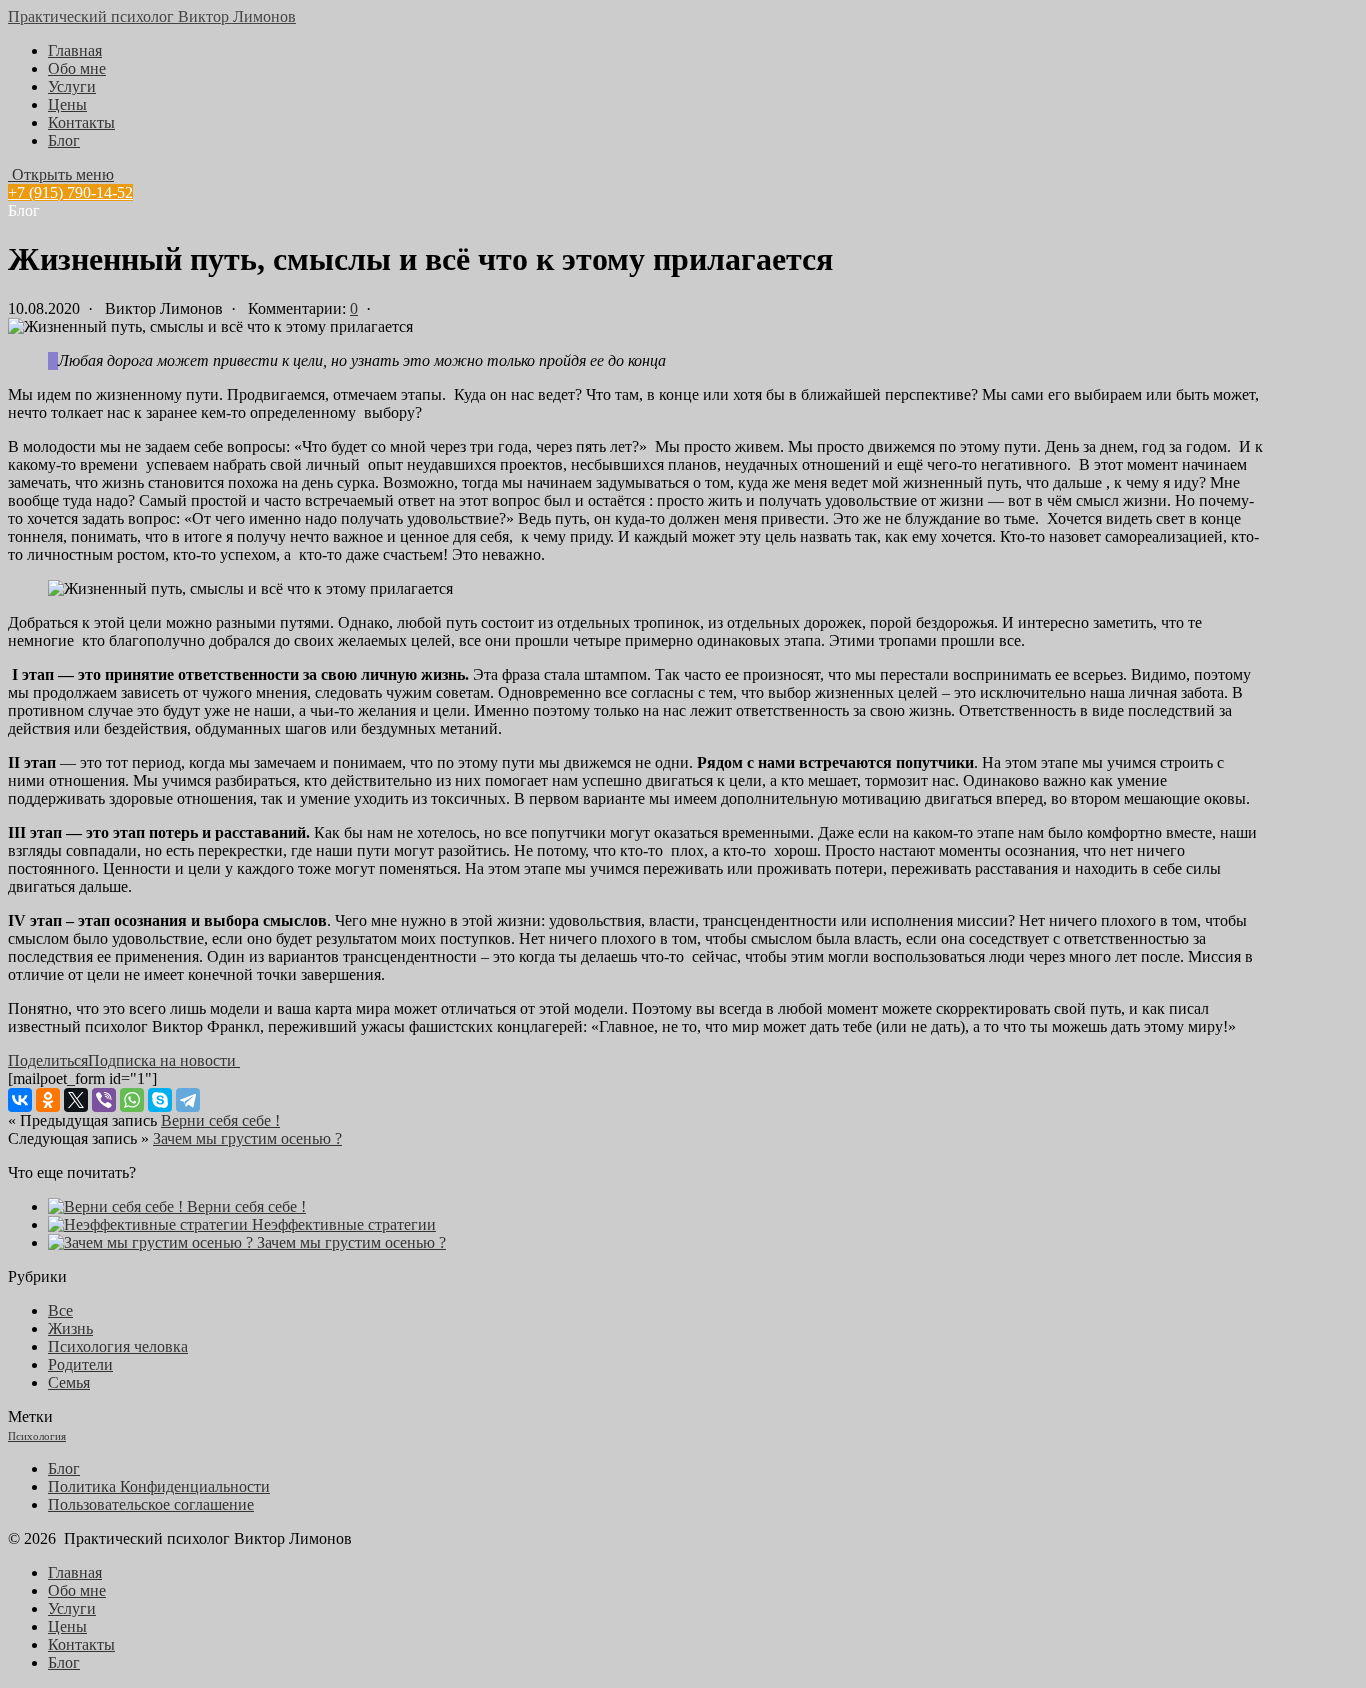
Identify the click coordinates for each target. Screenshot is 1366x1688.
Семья (69, 1382)
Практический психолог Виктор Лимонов (152, 16)
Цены (67, 104)
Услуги (72, 86)
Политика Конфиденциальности (159, 1486)
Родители (80, 1364)
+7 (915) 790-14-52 (70, 192)
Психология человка (118, 1346)
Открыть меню (61, 174)
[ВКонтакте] (20, 1100)
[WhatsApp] (132, 1100)
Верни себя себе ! (220, 1120)
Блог (64, 140)
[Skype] (160, 1100)
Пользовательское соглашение (151, 1504)
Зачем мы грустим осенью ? (247, 1138)
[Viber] (104, 1100)
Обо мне (77, 68)
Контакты (81, 122)
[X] (76, 1100)
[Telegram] (188, 1100)
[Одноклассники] (48, 1100)
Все (60, 1310)
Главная (75, 50)
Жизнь (70, 1328)
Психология (37, 1436)
